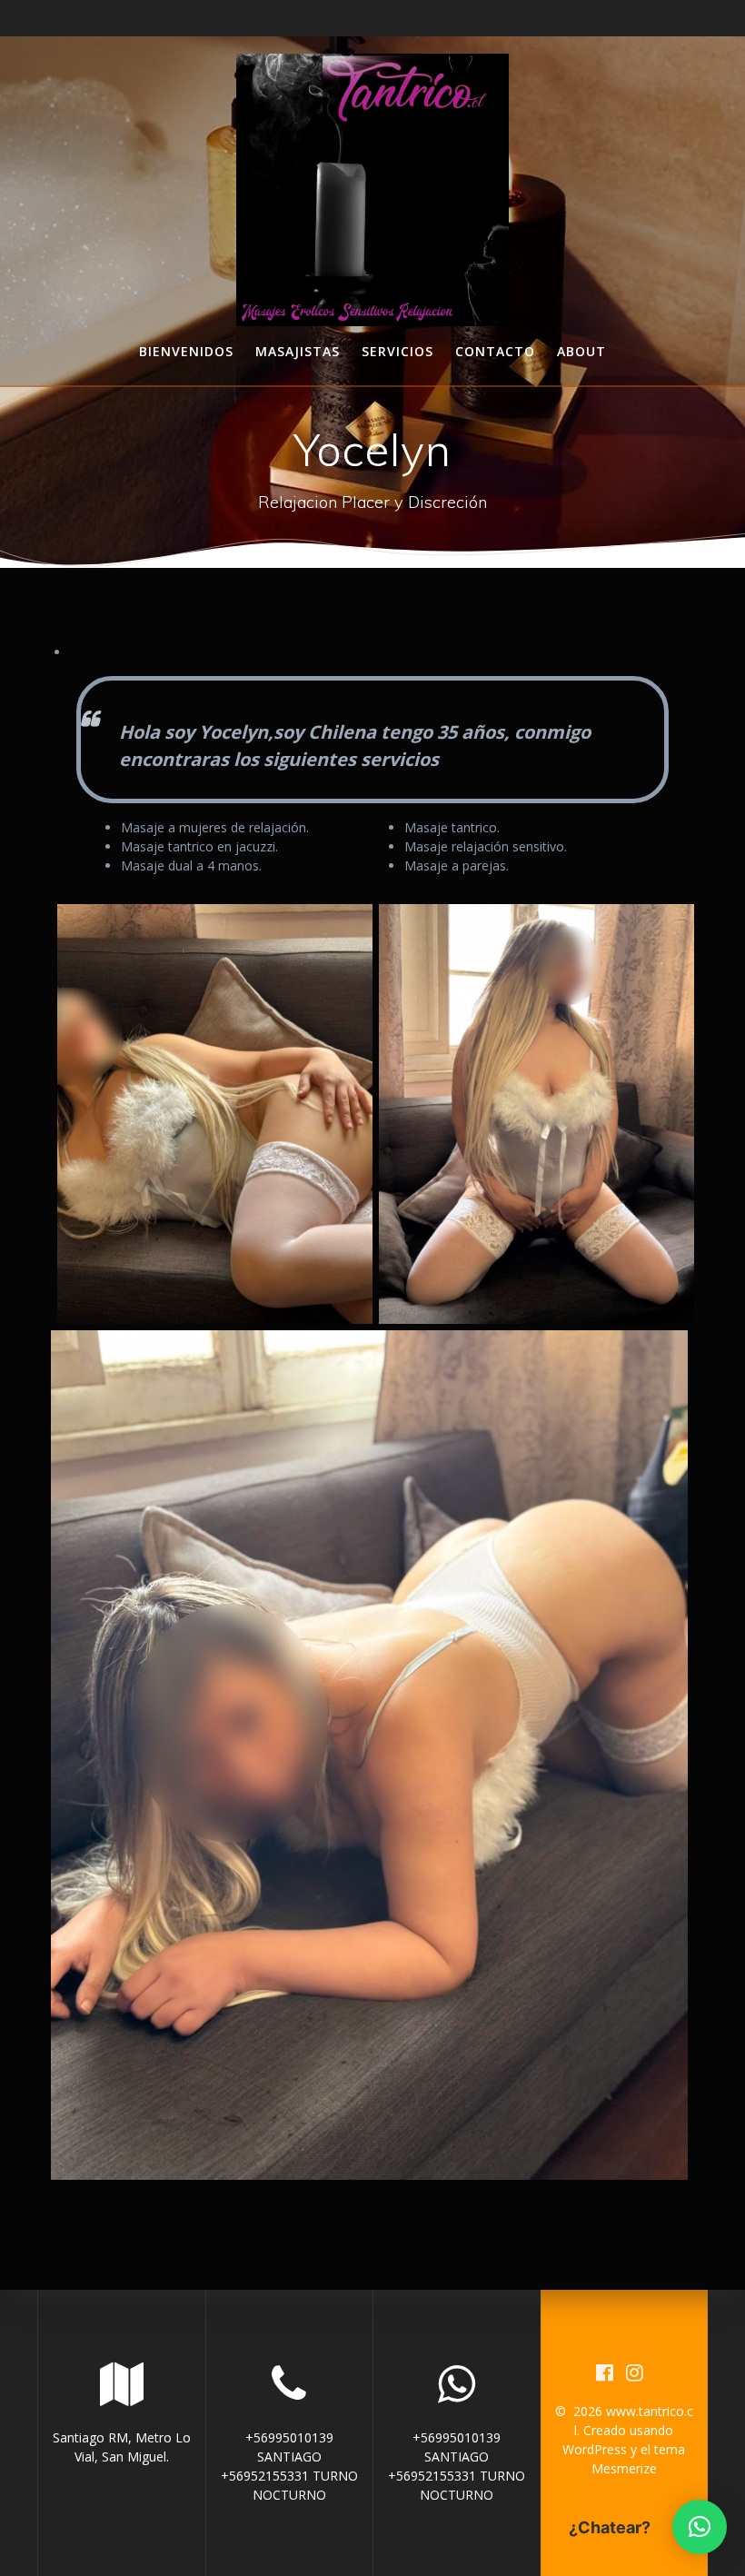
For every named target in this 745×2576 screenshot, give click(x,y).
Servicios (397, 351)
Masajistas (298, 351)
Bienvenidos (186, 351)
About (581, 351)
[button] (700, 2527)
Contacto (495, 351)
